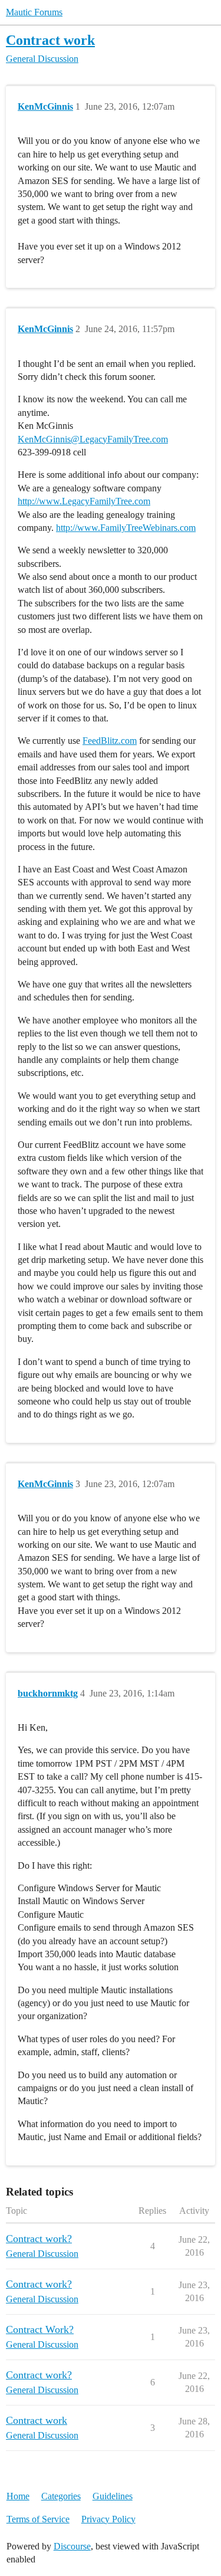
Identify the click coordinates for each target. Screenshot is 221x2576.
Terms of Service (38, 2519)
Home (18, 2496)
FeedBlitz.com (110, 741)
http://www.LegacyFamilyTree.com (84, 501)
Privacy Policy (108, 2519)
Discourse (72, 2546)
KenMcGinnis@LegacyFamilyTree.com (93, 439)
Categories (61, 2496)
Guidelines (113, 2496)
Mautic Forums (34, 12)
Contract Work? (40, 2329)
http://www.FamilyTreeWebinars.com (126, 528)
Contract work (50, 40)
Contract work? (39, 2239)
